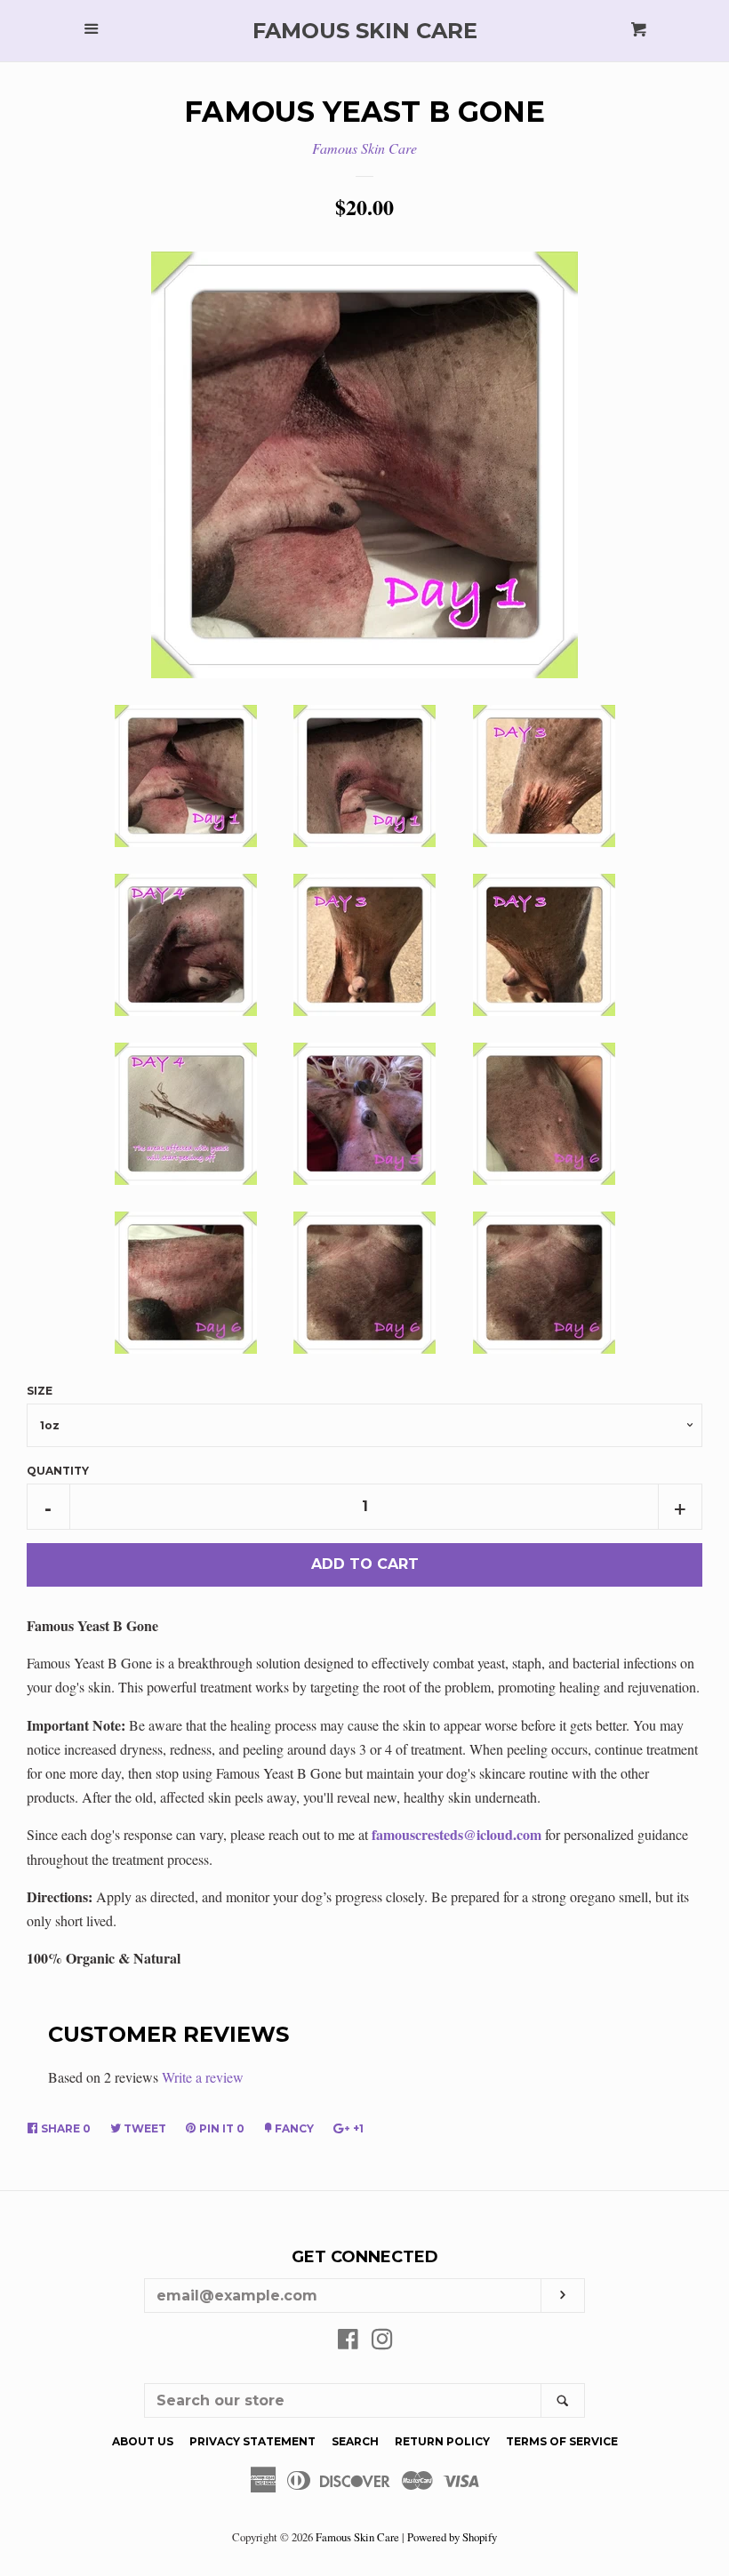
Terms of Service (562, 2441)
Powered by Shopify (452, 2537)
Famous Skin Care (365, 31)
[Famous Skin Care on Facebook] (348, 2342)
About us (143, 2441)
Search (355, 2441)
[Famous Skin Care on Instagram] (382, 2342)
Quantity (58, 1471)
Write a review (203, 2077)
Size (40, 1391)
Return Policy (442, 2441)
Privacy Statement (252, 2441)
